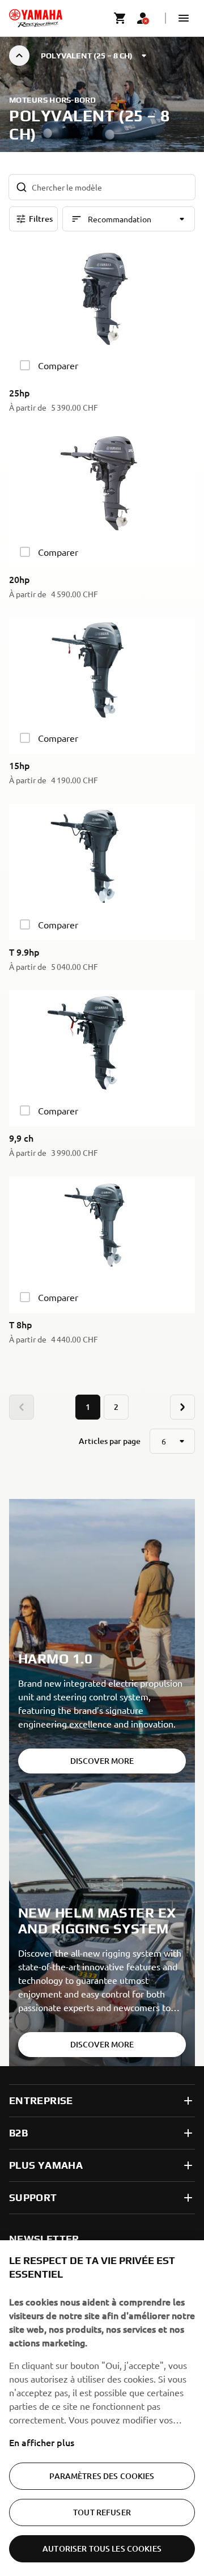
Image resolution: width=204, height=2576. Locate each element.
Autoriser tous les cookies (102, 2548)
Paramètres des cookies (102, 2476)
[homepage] (36, 18)
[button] (184, 18)
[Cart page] (120, 18)
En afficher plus (42, 2442)
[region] (102, 2408)
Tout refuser (102, 2512)
